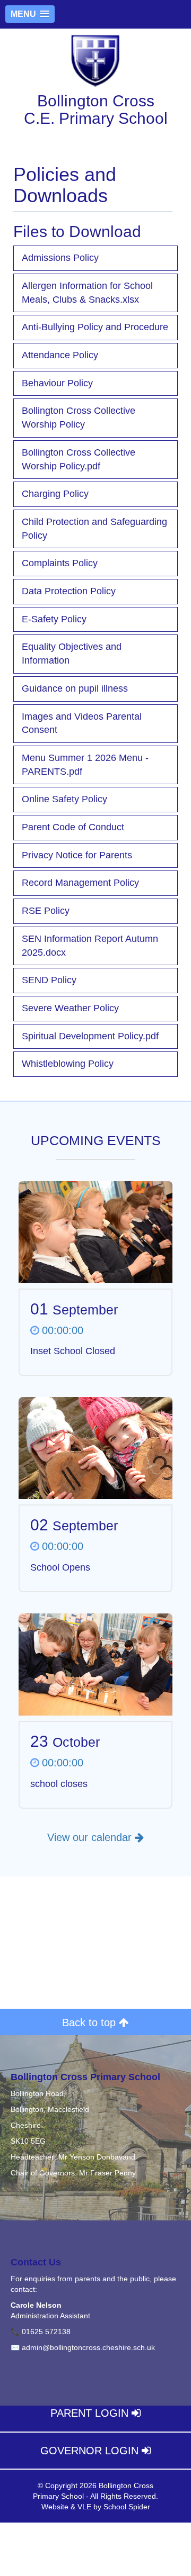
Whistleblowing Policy (68, 1064)
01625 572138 (46, 2332)
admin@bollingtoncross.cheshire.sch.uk (88, 2347)
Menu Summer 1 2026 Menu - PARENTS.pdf (85, 765)
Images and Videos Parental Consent (82, 723)
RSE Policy (46, 911)
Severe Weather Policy (70, 1008)
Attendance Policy (60, 355)
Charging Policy (55, 494)
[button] (30, 14)
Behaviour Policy (57, 383)
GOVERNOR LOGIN (91, 2451)
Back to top (90, 2022)
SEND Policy (49, 980)
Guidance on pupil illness (75, 688)
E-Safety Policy (54, 619)
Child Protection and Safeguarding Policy (94, 529)
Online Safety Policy (64, 799)
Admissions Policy (60, 258)
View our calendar (91, 1837)
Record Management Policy (80, 883)
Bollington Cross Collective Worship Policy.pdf (79, 459)
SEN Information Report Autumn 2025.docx (90, 946)
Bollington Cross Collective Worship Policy (79, 418)
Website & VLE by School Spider (96, 2507)
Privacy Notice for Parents (77, 855)
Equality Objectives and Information (72, 654)
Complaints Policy (60, 563)
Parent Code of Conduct (73, 827)
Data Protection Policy (69, 591)
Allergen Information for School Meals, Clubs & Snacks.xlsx (87, 293)
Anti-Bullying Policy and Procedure (95, 327)
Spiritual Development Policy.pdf (90, 1036)
